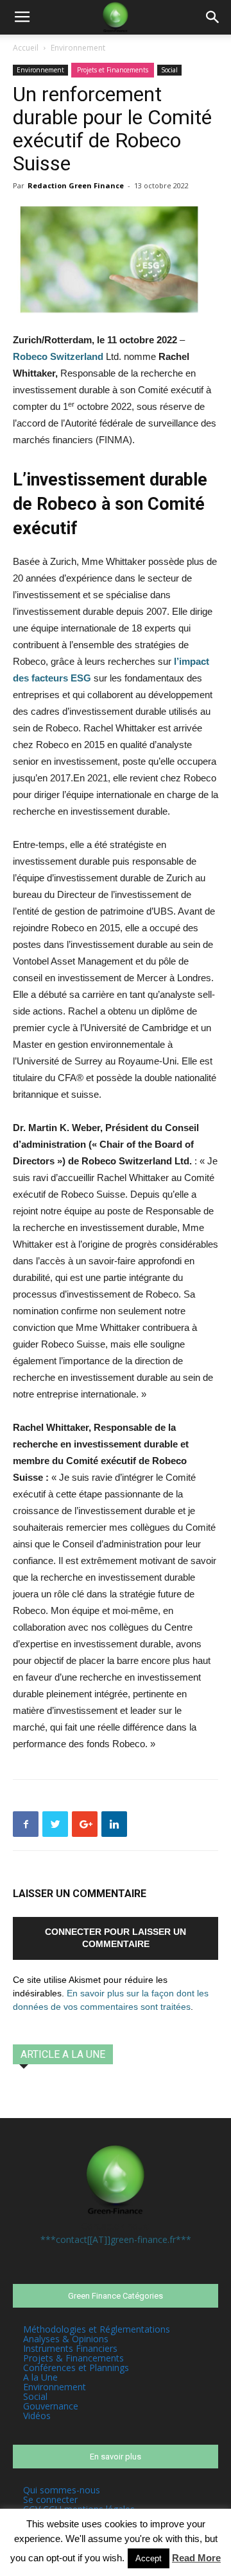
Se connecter (50, 2499)
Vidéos (37, 2416)
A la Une (40, 2377)
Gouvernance (51, 2406)
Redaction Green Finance (76, 185)
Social (169, 70)
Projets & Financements (73, 2358)
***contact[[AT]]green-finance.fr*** (116, 2239)
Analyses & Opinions (66, 2339)
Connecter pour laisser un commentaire (116, 1938)
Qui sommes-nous (62, 2490)
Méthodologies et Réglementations (97, 2329)
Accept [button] (149, 2558)
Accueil (26, 48)
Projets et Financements (113, 70)
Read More (196, 2558)
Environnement (78, 48)
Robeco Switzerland (58, 356)
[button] (213, 17)
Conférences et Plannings (76, 2368)
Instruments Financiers (70, 2348)
